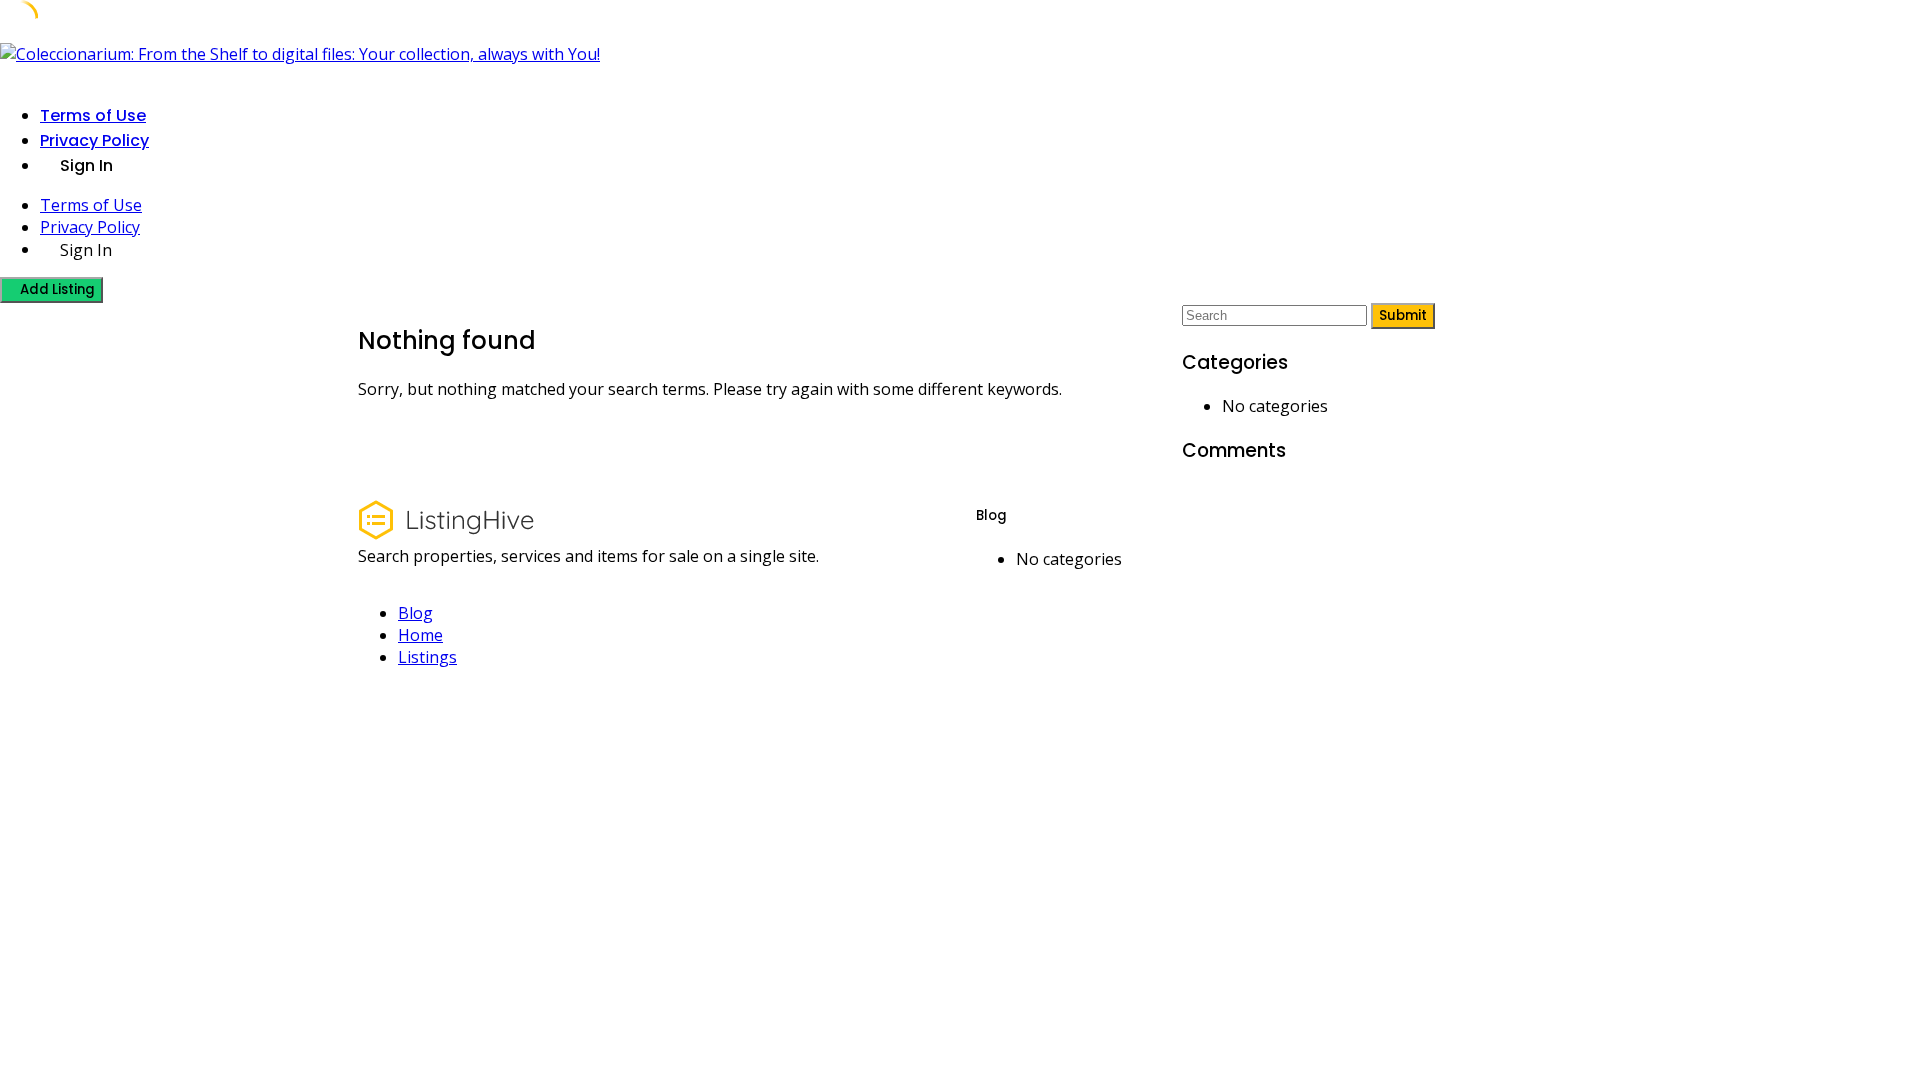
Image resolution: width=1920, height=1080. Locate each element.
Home (420, 635)
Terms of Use (93, 115)
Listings (427, 657)
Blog (415, 613)
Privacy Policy (94, 140)
